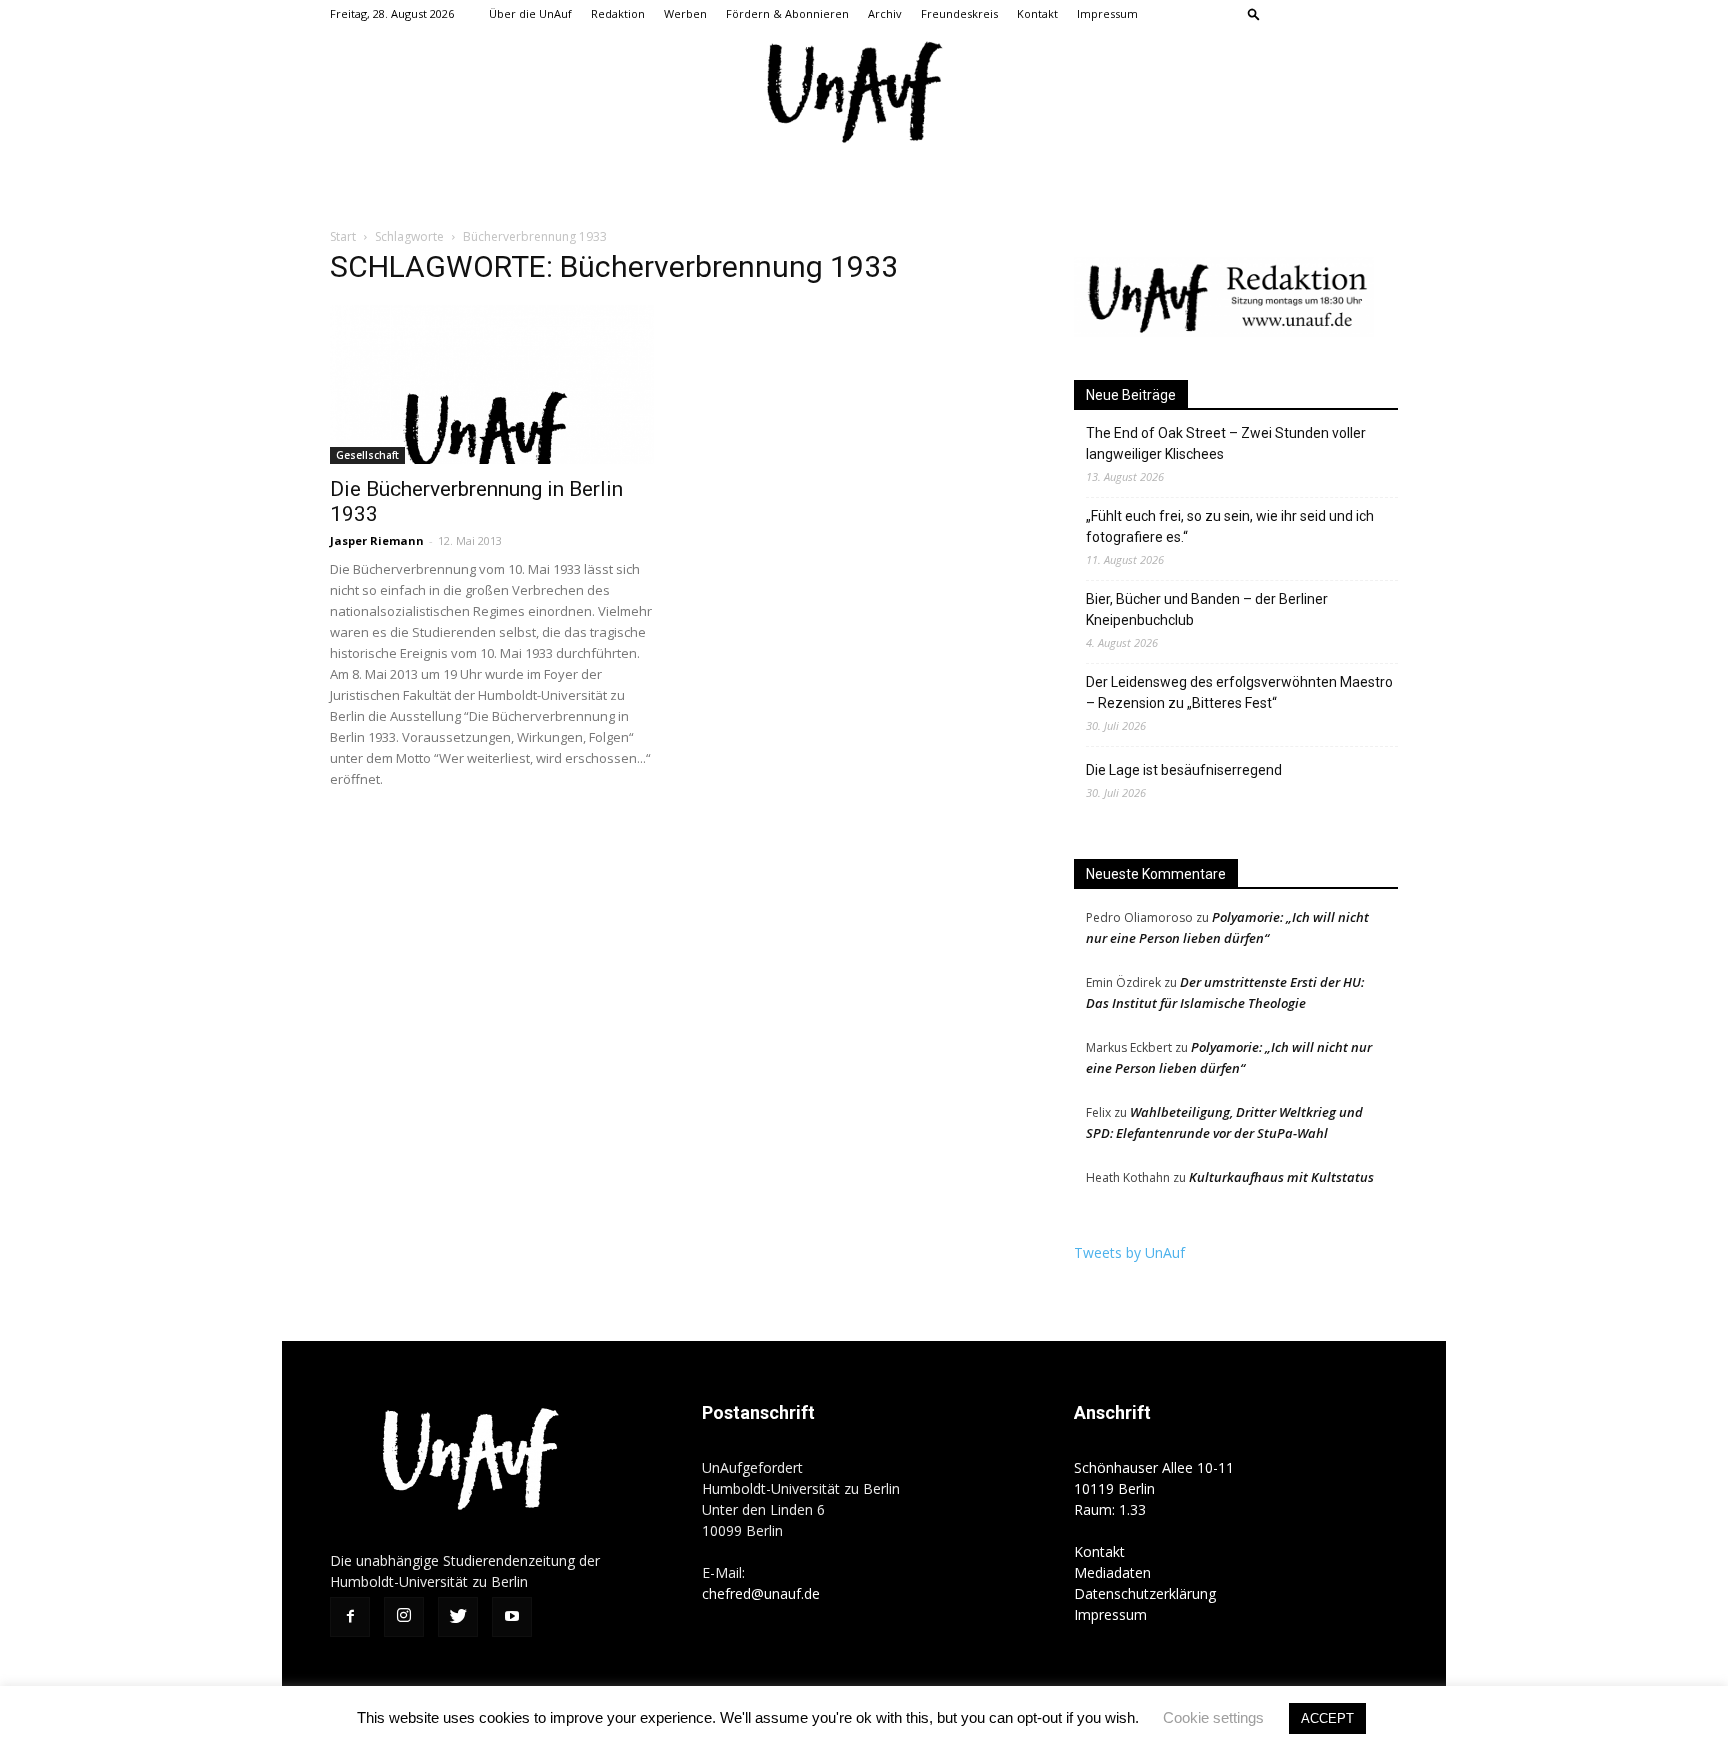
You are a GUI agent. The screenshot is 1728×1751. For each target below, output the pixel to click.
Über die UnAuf (530, 13)
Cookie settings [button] (1213, 1717)
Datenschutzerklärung (1145, 1593)
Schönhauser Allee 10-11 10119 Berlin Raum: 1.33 (1154, 1488)
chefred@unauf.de (761, 1593)
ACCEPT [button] (1327, 1718)
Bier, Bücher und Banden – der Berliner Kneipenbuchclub (1207, 609)
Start (343, 236)
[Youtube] (1383, 14)
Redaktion (618, 13)
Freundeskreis (959, 13)
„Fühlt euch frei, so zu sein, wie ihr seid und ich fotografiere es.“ (1230, 526)
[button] (1254, 13)
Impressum (1107, 13)
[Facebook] (1284, 14)
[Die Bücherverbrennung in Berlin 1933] (492, 384)
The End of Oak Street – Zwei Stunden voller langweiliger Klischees (1226, 443)
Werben (685, 13)
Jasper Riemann (377, 540)
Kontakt (1037, 13)
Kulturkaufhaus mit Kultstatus (1281, 1177)
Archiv (885, 13)
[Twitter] (1350, 14)
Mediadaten (1112, 1572)
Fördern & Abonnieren (787, 13)
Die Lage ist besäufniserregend (1184, 770)
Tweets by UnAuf (1129, 1252)
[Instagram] (1317, 14)
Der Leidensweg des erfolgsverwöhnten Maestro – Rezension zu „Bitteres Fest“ (1239, 692)
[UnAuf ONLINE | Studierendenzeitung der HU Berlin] (864, 94)
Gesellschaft (367, 455)
